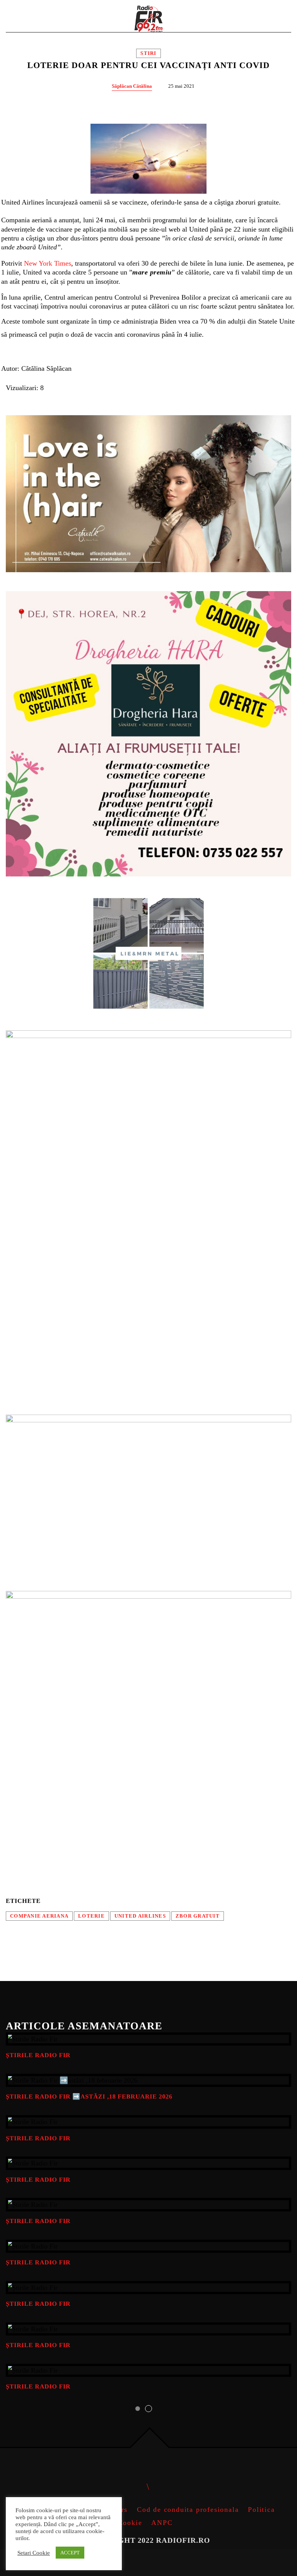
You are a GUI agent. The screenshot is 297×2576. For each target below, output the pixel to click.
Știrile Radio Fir (38, 2055)
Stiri (148, 53)
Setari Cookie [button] (34, 2553)
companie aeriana (39, 1916)
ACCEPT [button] (70, 2553)
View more (148, 2039)
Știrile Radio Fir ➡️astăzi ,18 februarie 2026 (89, 2097)
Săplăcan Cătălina (132, 86)
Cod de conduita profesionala (188, 2510)
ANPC (162, 2523)
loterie (91, 1916)
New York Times (48, 263)
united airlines (140, 1916)
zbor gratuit (198, 1916)
